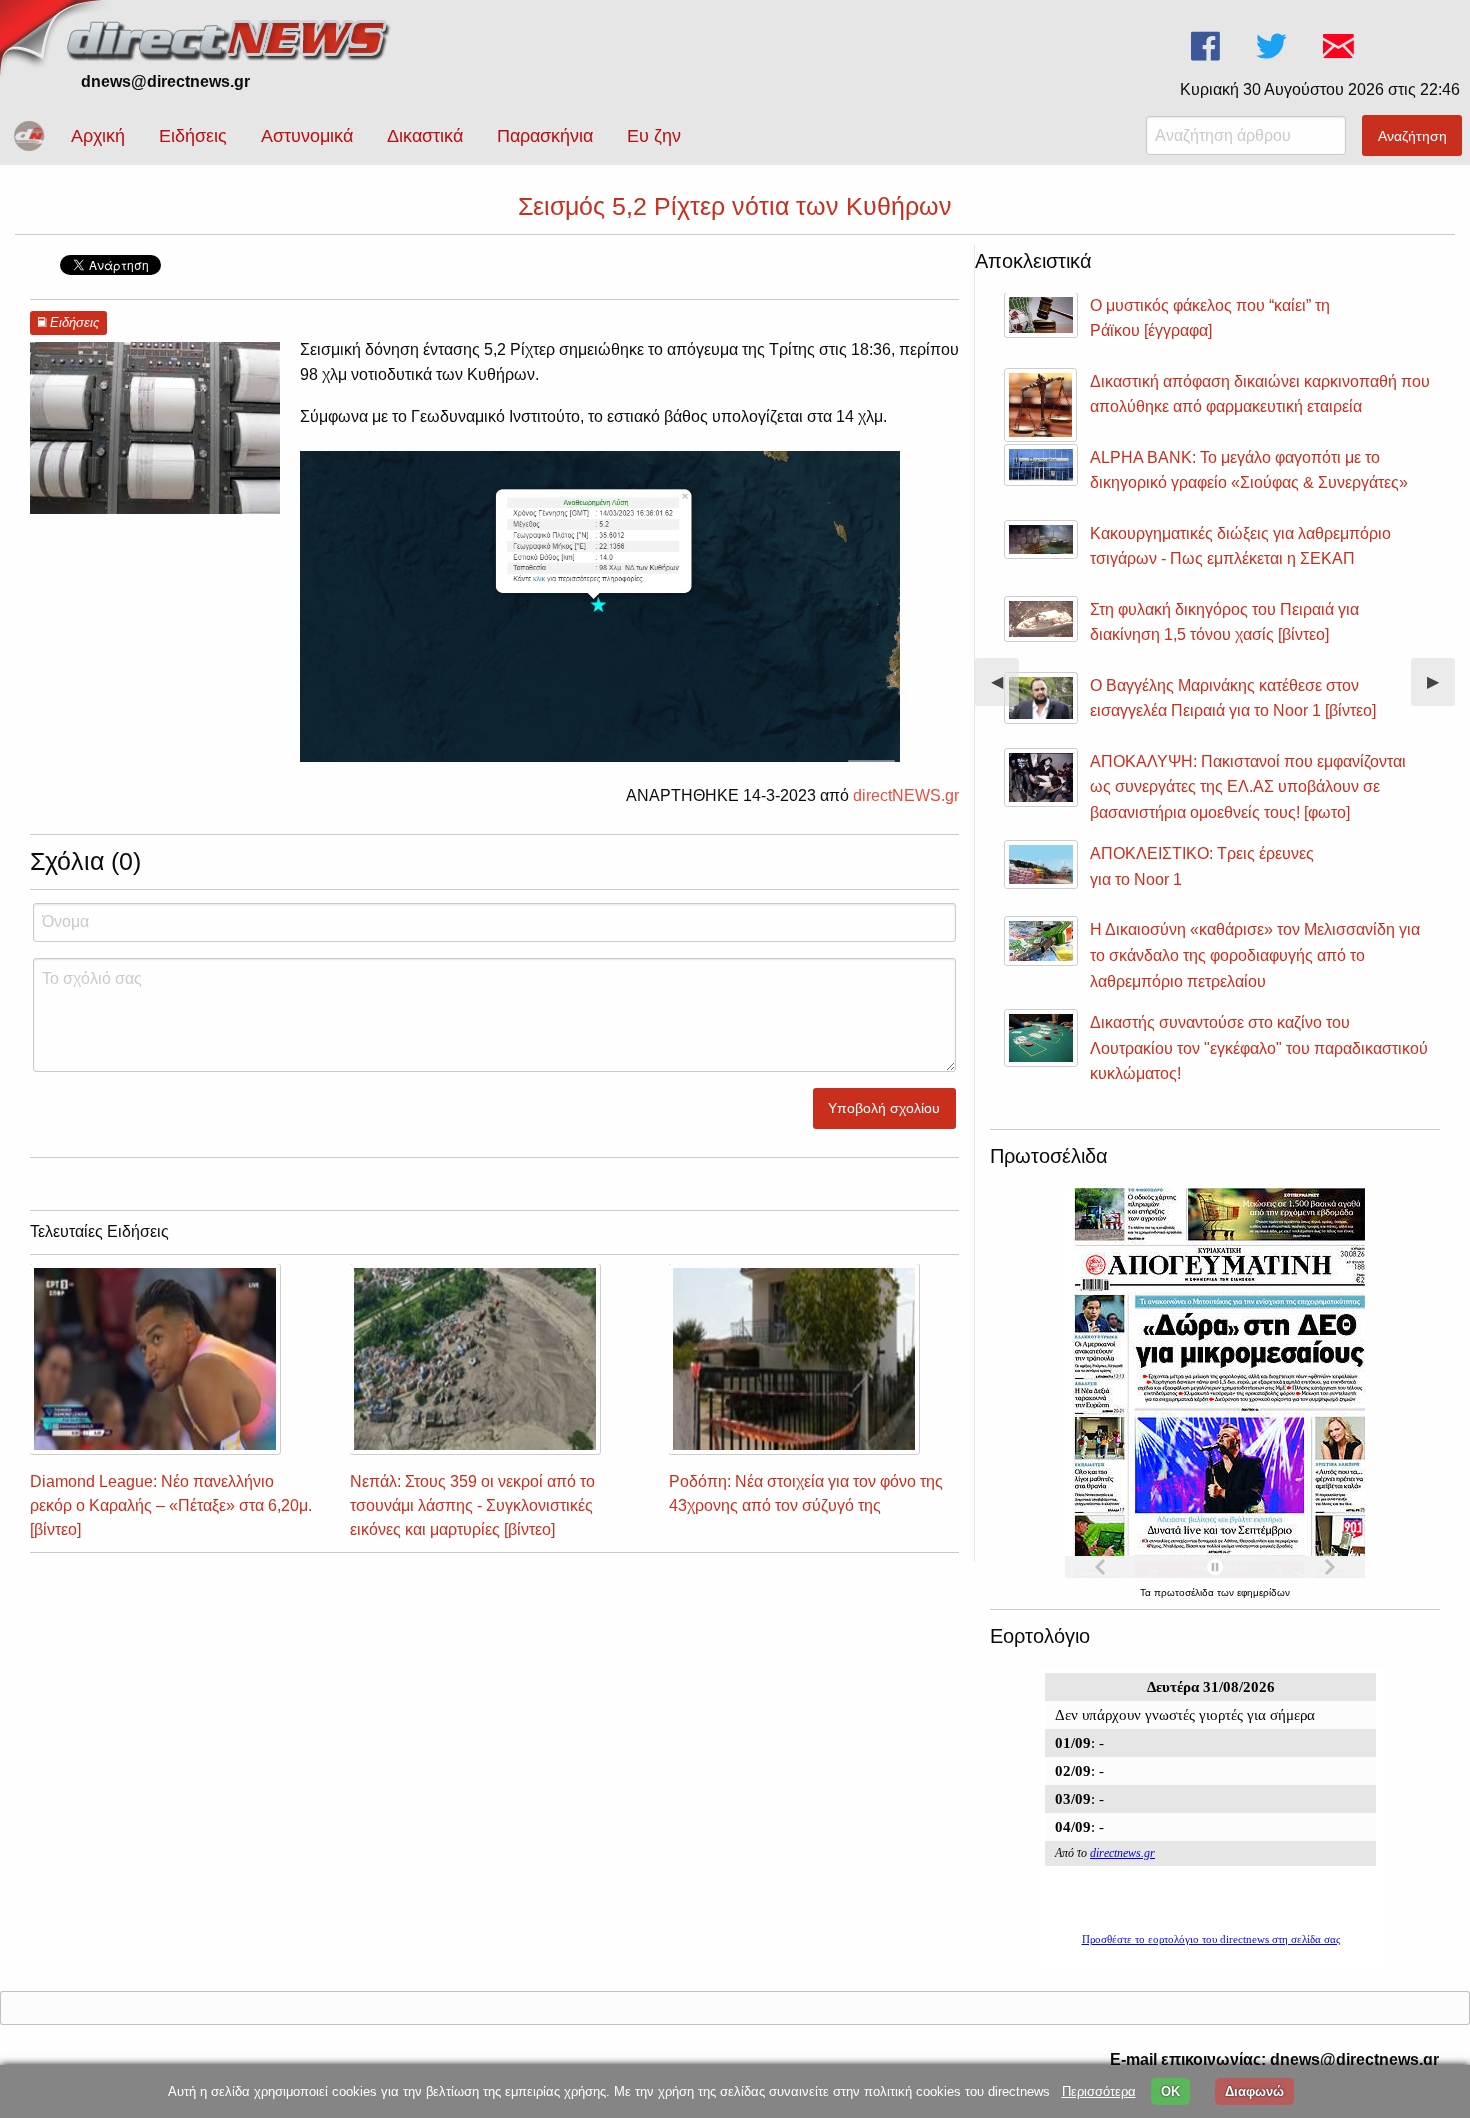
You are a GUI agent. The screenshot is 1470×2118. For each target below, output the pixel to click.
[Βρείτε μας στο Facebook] (1207, 46)
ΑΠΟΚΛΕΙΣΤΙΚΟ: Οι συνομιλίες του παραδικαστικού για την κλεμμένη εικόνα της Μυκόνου (1303, 820)
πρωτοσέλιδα (1185, 1592)
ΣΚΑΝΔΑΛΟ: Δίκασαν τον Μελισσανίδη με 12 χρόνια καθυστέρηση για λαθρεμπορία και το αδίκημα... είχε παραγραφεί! (1307, 575)
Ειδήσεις (193, 136)
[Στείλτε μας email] (1340, 46)
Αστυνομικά (307, 136)
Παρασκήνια (545, 136)
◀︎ (1005, 689)
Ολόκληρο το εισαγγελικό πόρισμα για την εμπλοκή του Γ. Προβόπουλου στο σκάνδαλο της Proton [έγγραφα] (1305, 483)
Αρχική (98, 136)
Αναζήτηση (1412, 136)
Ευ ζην (654, 136)
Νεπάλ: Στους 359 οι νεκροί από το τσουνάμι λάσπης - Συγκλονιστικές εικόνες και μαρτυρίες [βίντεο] (472, 1505)
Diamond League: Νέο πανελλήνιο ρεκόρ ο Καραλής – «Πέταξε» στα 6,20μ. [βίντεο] (171, 1505)
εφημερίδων (1263, 1592)
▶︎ (1441, 689)
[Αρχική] (230, 37)
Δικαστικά (425, 136)
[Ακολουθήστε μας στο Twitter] (1273, 46)
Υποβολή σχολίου (884, 1108)
